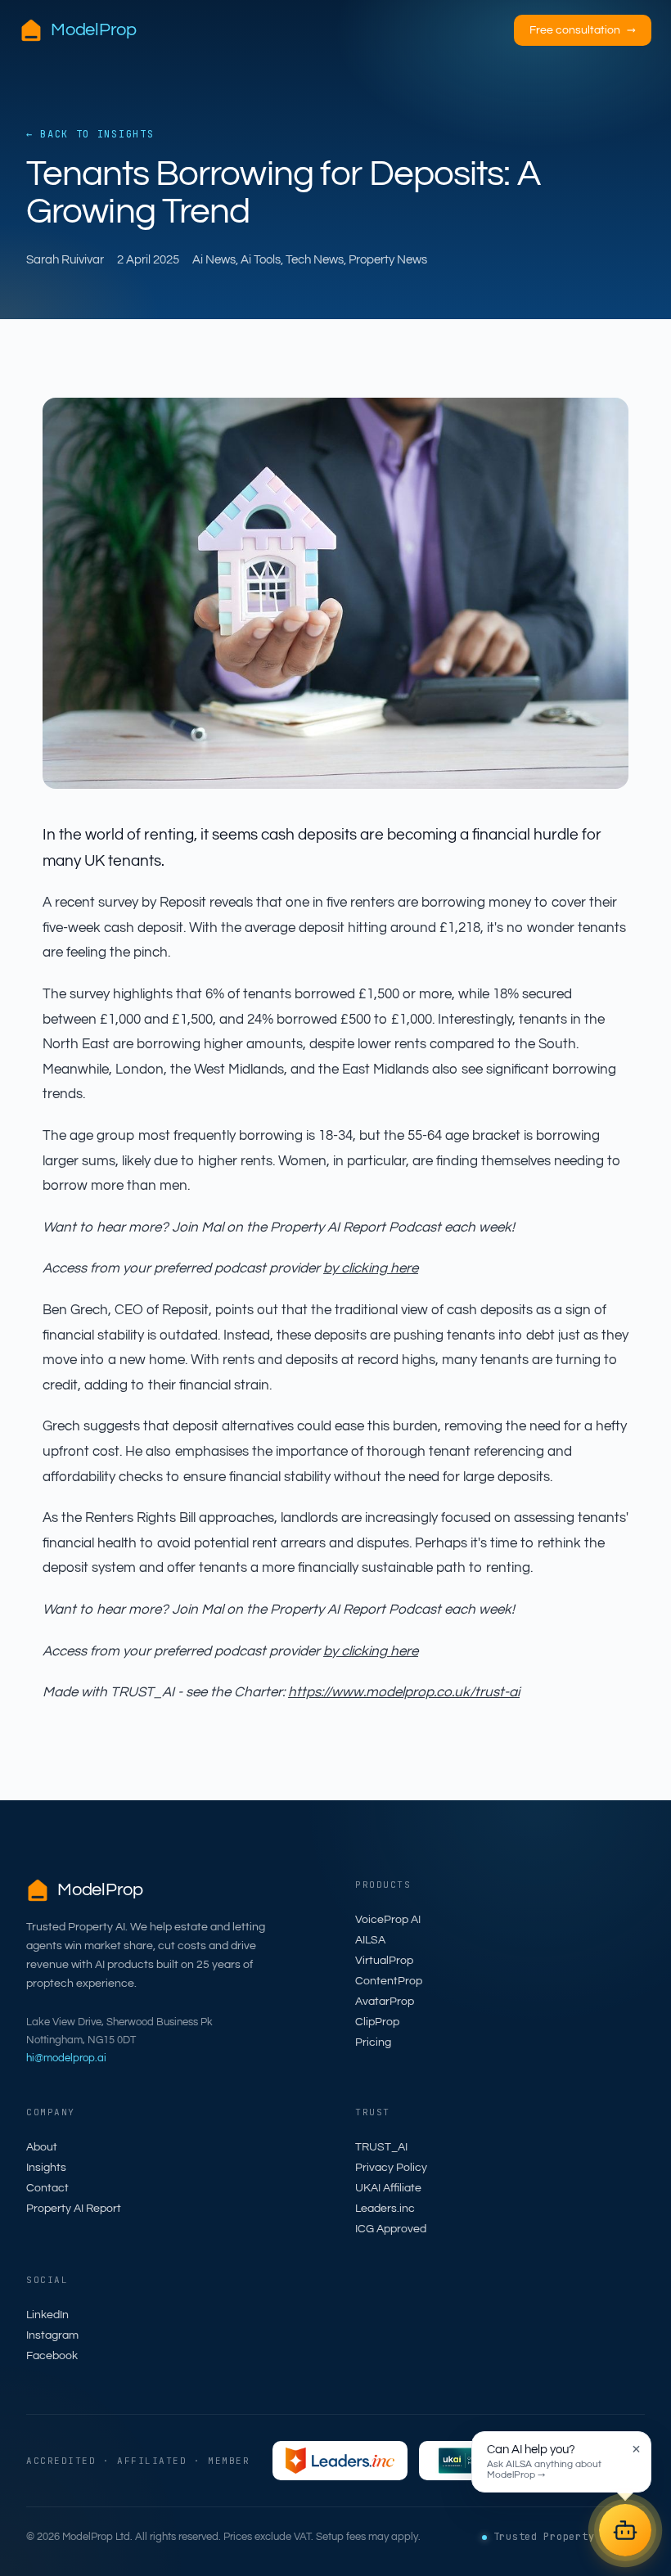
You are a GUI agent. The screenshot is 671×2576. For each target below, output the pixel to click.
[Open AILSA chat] (625, 2530)
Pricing (373, 2042)
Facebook (52, 2356)
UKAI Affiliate (388, 2188)
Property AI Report (74, 2209)
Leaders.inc (385, 2209)
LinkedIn (47, 2315)
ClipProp (377, 2022)
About (42, 2147)
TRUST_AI (381, 2147)
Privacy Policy (391, 2168)
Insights (46, 2168)
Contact (47, 2188)
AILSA (370, 1940)
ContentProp (389, 1981)
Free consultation (583, 30)
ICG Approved (391, 2229)
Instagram (52, 2335)
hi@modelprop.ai (66, 2058)
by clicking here (371, 1268)
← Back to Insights (90, 134)
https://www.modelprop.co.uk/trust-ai (404, 1692)
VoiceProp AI (388, 1920)
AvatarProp (385, 2002)
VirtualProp (384, 1961)
